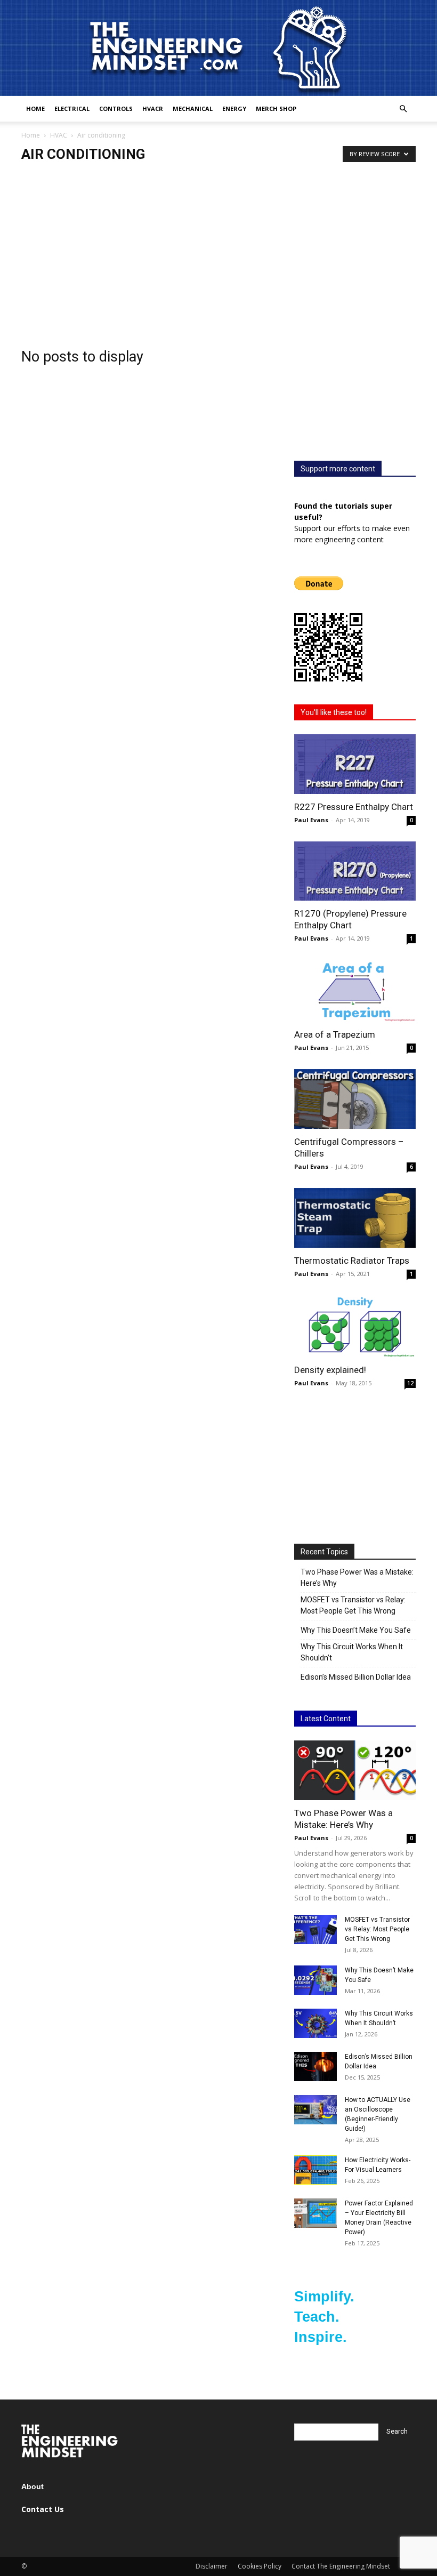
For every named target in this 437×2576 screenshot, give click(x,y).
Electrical (72, 109)
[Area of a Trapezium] (355, 991)
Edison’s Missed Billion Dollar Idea (356, 1677)
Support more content (338, 469)
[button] (403, 109)
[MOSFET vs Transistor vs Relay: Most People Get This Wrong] (315, 1929)
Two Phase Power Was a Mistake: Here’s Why (357, 1578)
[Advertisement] (218, 243)
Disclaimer (212, 2566)
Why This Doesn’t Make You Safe (356, 1630)
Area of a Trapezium (335, 1034)
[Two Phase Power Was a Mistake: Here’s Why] (355, 1770)
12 (410, 1383)
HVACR (153, 109)
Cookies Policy (260, 2566)
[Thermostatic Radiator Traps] (355, 1218)
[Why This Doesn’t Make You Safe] (315, 1980)
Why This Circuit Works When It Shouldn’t (352, 1652)
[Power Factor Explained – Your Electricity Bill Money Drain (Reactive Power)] (315, 2213)
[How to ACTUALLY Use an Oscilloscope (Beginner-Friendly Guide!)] (315, 2110)
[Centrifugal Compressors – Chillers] (355, 1099)
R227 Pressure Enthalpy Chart (354, 807)
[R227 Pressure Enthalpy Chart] (355, 764)
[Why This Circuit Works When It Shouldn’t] (315, 2023)
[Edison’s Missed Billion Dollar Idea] (315, 2067)
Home (35, 109)
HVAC (59, 135)
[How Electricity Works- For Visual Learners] (315, 2170)
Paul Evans (311, 820)
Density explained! (330, 1370)
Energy (234, 109)
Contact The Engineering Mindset (341, 2566)
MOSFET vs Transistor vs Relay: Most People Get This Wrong (353, 1605)
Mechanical (193, 109)
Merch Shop (276, 109)
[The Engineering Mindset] (218, 48)
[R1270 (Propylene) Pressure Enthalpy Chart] (355, 871)
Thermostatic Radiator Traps (352, 1261)
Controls (116, 109)
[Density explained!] (355, 1326)
